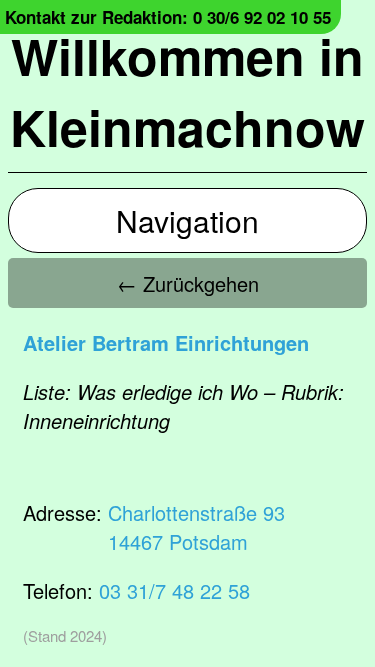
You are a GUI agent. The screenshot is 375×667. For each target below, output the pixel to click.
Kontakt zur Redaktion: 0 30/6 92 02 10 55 (168, 17)
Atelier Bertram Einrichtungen (166, 342)
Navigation (187, 220)
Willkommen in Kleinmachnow (187, 91)
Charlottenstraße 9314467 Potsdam (196, 527)
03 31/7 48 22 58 (174, 590)
